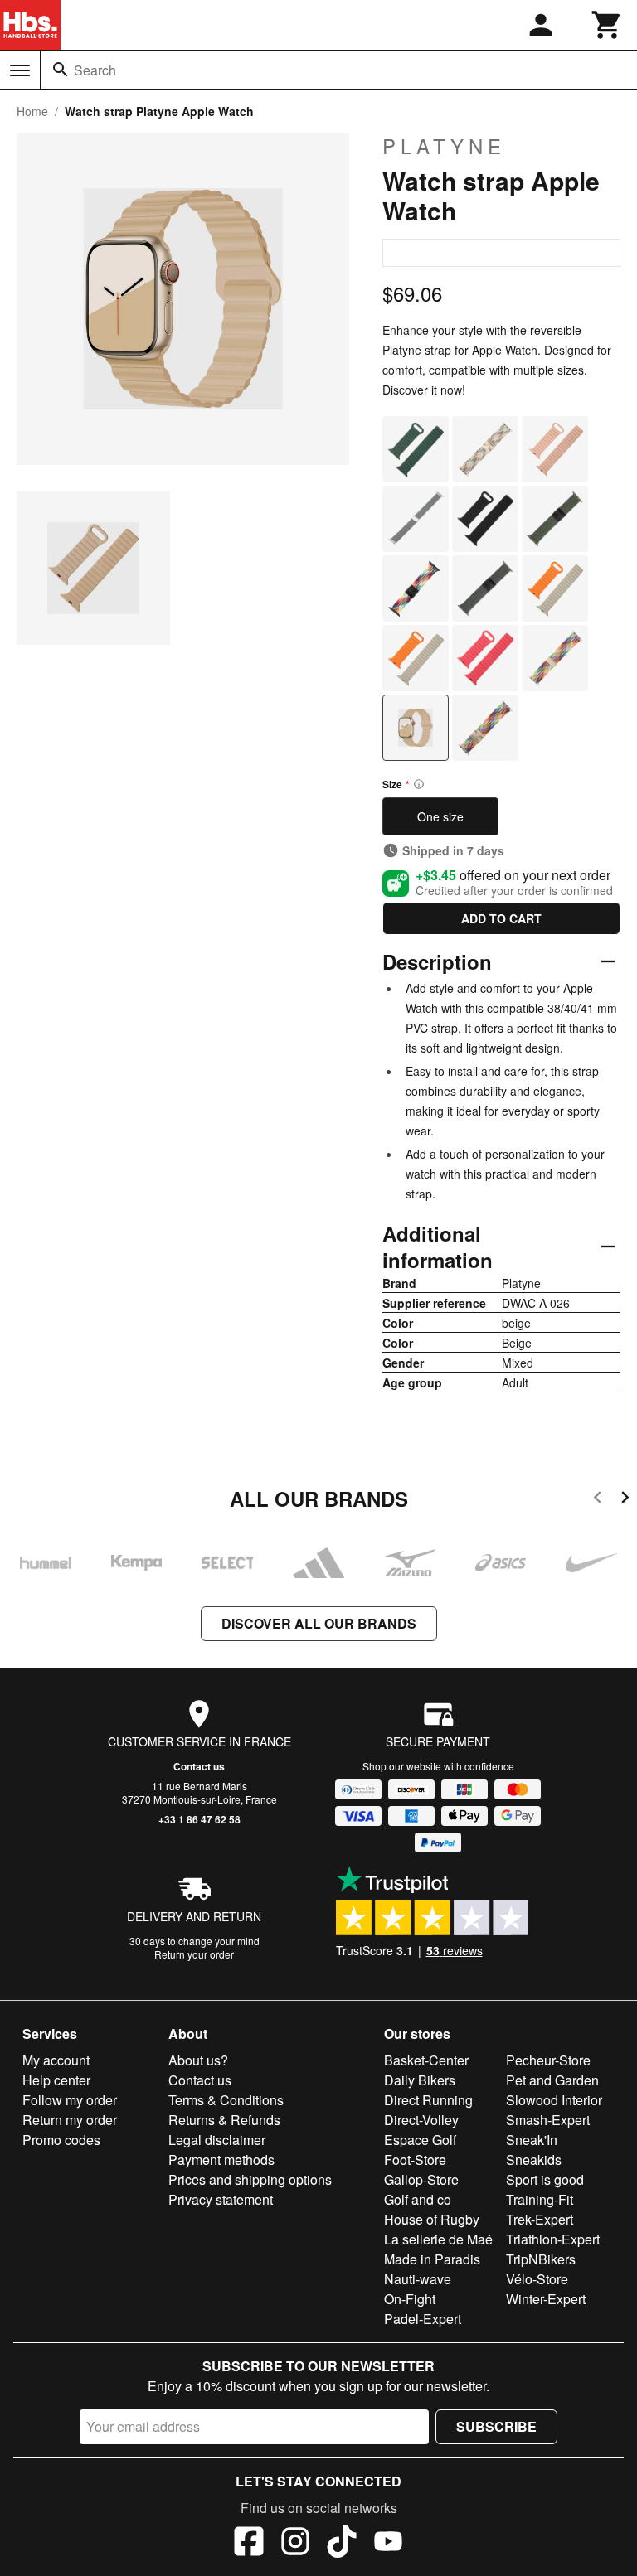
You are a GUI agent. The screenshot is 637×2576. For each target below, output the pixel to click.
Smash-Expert (548, 2120)
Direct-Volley (421, 2120)
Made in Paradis (432, 2259)
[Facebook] (249, 2544)
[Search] (61, 70)
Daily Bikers (420, 2080)
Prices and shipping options (250, 2179)
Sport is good (545, 2179)
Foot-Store (415, 2160)
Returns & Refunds (224, 2120)
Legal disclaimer (217, 2140)
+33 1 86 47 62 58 (199, 1819)
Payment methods (221, 2160)
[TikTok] (342, 2544)
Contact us (199, 1766)
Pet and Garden (552, 2080)
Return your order (194, 1954)
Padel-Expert (423, 2319)
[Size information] (419, 784)
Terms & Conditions (226, 2100)
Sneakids (534, 2160)
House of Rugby (432, 2219)
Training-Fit (540, 2199)
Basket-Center (426, 2060)
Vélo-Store (537, 2279)
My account (56, 2060)
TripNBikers (541, 2259)
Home (32, 111)
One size (440, 816)
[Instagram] (295, 2544)
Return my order (70, 2120)
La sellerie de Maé (438, 2239)
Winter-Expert (546, 2299)
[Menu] (20, 70)
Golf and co (418, 2199)
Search (95, 70)
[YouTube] (388, 2544)
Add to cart (501, 918)
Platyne (444, 146)
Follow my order (70, 2100)
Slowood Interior (554, 2100)
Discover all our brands (319, 1623)
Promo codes (61, 2140)
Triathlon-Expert (553, 2239)
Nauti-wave (418, 2279)
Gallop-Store (421, 2179)
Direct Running (428, 2100)
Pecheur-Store (548, 2060)
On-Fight (410, 2299)
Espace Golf (420, 2140)
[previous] (598, 1500)
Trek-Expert (540, 2219)
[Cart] (607, 25)
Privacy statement (221, 2199)
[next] (625, 1500)
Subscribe (496, 2426)
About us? (198, 2060)
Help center (56, 2080)
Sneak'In (532, 2140)
